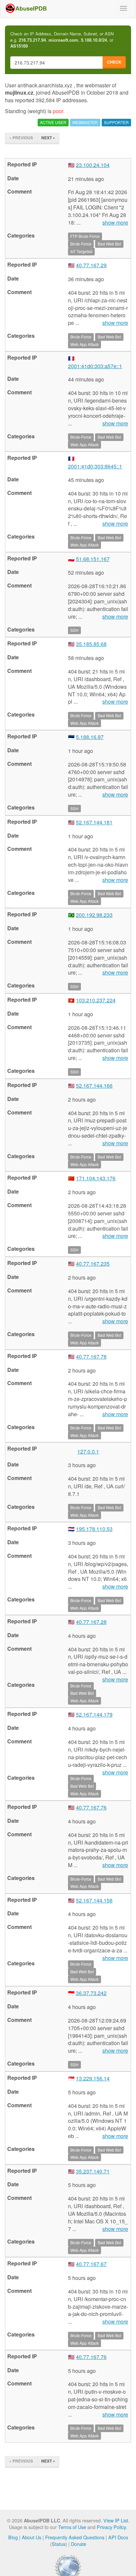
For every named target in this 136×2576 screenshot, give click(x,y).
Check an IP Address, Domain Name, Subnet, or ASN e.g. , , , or (62, 40)
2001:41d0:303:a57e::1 (95, 366)
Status (59, 2544)
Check (114, 62)
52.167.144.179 (94, 1714)
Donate (79, 2544)
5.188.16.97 (90, 737)
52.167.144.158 (94, 1900)
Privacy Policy (111, 2527)
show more (115, 223)
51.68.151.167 (93, 559)
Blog (13, 2537)
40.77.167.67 (91, 2264)
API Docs (118, 2537)
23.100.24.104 (93, 165)
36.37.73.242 (91, 1993)
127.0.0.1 (88, 1451)
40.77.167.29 (91, 265)
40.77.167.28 (91, 1622)
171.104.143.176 (96, 1178)
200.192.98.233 (94, 915)
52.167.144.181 (94, 822)
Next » (48, 138)
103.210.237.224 (96, 1000)
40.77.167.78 (91, 1356)
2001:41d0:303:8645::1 (95, 466)
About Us (32, 2537)
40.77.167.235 (93, 1264)
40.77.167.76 (91, 1807)
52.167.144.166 (94, 1086)
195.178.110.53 (94, 1529)
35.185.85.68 (91, 644)
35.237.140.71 (93, 2171)
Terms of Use (72, 2527)
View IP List (116, 2520)
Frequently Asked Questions (75, 2537)
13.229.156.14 (93, 2078)
